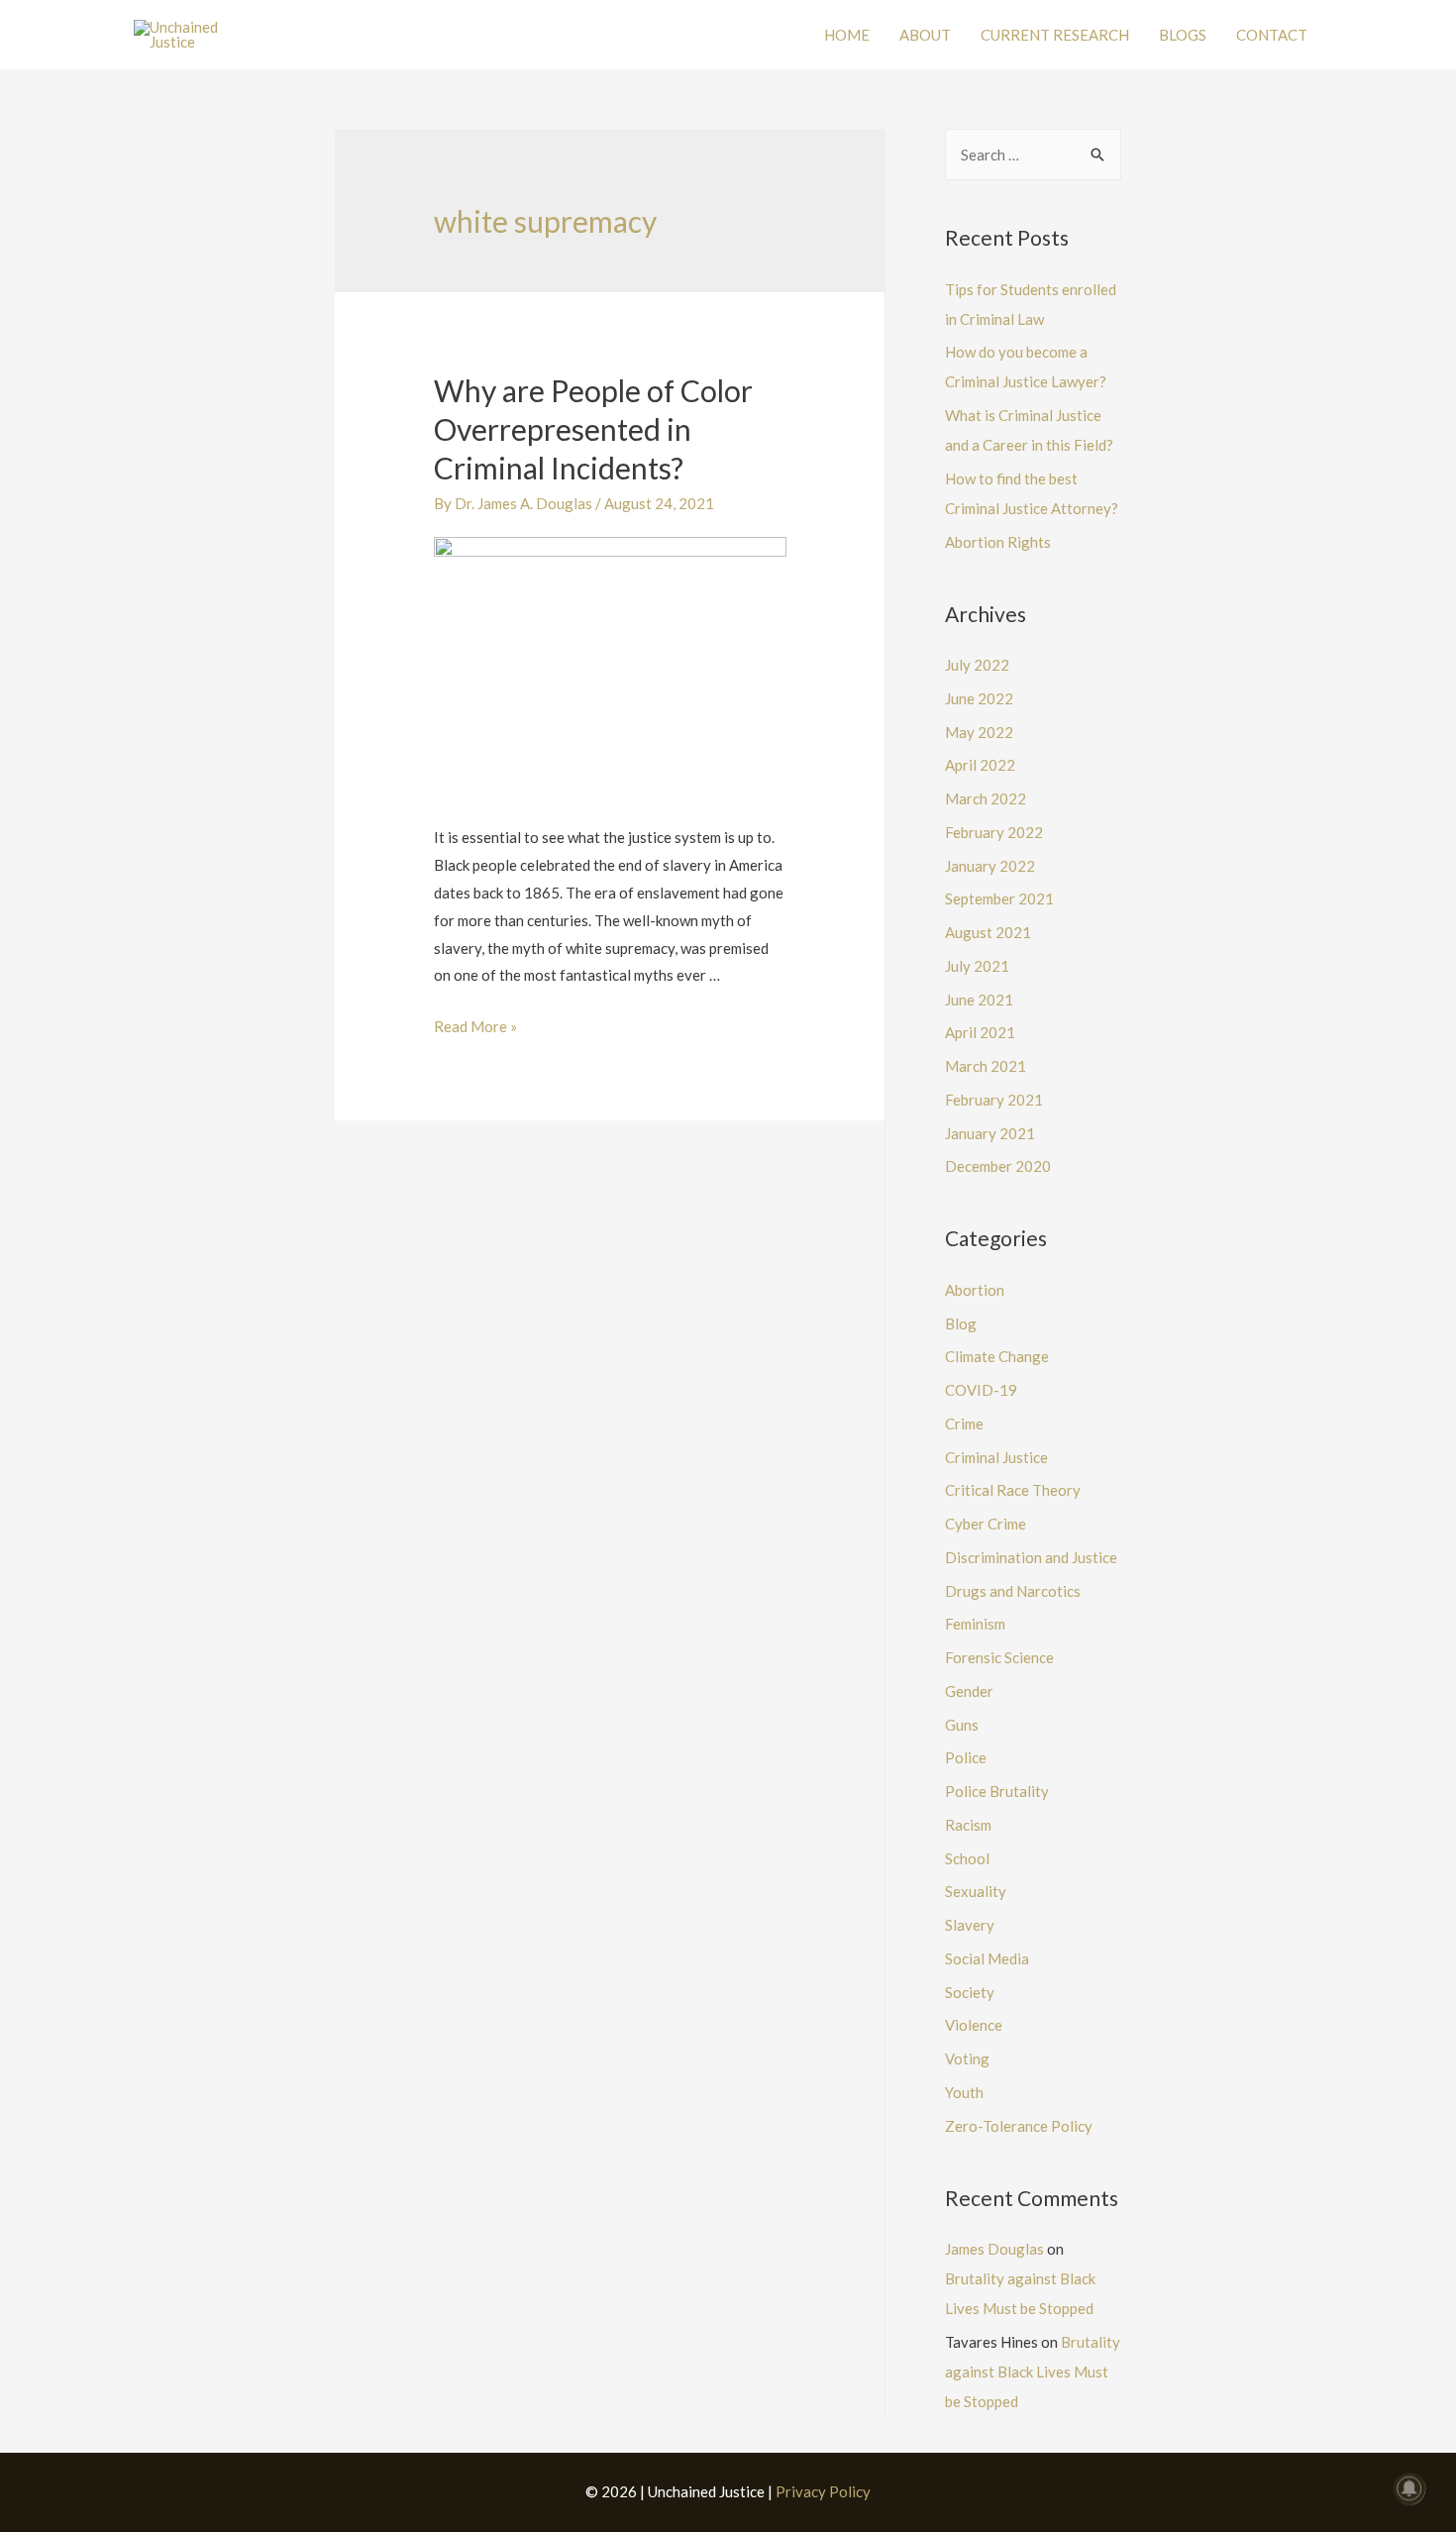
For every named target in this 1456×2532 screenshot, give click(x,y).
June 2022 (979, 698)
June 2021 (979, 1000)
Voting (967, 2058)
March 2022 (986, 798)
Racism (968, 1825)
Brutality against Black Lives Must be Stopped (1033, 2372)
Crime (964, 1424)
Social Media (987, 1958)
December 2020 (998, 1166)
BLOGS (1183, 35)
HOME (847, 35)
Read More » (475, 1026)
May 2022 (979, 732)
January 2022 (990, 866)
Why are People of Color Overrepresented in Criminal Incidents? (593, 429)
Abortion (975, 1290)
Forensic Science (999, 1657)
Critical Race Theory (1013, 1490)
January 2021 (990, 1133)
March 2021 (986, 1066)
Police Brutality (997, 1791)
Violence (974, 2025)
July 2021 (977, 966)
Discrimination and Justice (1031, 1557)
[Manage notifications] (1409, 2488)
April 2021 (980, 1032)
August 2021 (988, 932)
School (967, 1858)
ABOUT (925, 35)
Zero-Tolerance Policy (1019, 2126)
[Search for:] (1033, 155)
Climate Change (997, 1356)
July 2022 (977, 665)
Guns (962, 1725)
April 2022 (980, 765)
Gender (969, 1691)
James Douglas (994, 2249)
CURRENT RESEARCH (1055, 35)
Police (966, 1757)
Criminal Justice (996, 1457)
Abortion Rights (998, 542)
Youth (964, 2092)
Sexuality (976, 1891)
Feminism (975, 1624)
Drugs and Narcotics (1013, 1591)
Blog (961, 1323)
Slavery (970, 1925)
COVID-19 (981, 1390)
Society (970, 1992)
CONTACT (1272, 35)
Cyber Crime (986, 1524)
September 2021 (999, 898)
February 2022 (994, 832)
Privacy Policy (823, 2491)
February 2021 (994, 1100)
